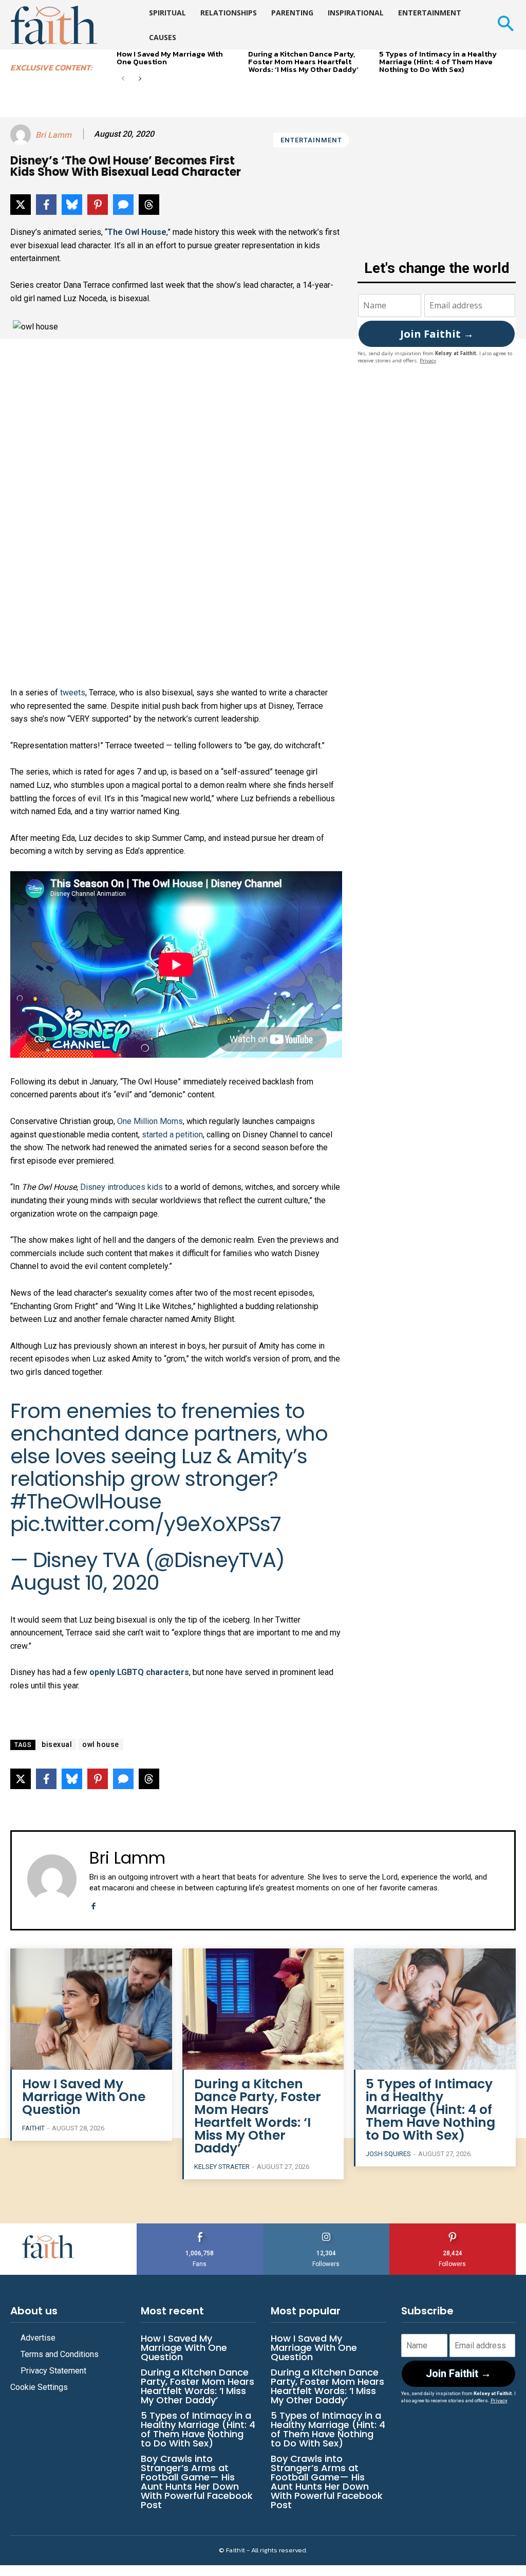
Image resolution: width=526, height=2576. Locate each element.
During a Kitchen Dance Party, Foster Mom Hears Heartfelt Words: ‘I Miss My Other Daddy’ (303, 61)
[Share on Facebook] (46, 205)
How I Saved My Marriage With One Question (170, 58)
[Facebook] (93, 1905)
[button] (505, 25)
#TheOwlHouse (86, 1501)
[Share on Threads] (149, 205)
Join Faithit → (437, 334)
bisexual (57, 1744)
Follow (326, 2227)
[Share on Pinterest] (98, 205)
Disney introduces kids (121, 1187)
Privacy (428, 361)
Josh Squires (388, 2154)
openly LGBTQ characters (139, 1672)
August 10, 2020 (85, 1583)
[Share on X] (21, 205)
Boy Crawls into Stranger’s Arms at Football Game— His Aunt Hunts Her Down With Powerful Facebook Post (197, 2482)
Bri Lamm (53, 135)
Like (200, 2227)
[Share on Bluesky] (72, 205)
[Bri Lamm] (22, 135)
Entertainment (311, 140)
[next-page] (139, 79)
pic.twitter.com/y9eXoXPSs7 (146, 1524)
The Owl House (137, 232)
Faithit (33, 2128)
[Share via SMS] (123, 205)
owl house (101, 1744)
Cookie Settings (39, 2387)
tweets (73, 693)
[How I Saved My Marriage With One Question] (91, 2009)
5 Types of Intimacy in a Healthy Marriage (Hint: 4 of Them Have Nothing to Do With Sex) (438, 61)
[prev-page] (123, 79)
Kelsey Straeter (222, 2167)
